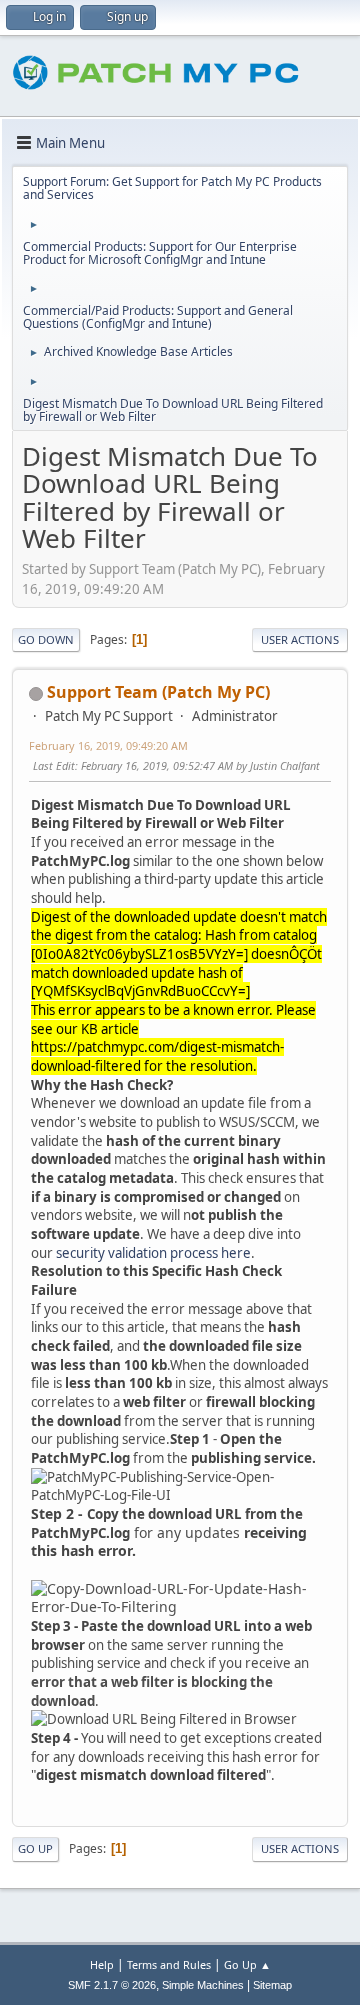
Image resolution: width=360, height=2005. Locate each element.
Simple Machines (203, 1985)
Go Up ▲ (247, 1964)
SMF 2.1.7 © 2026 (112, 1985)
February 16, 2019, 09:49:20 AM (108, 745)
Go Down (46, 639)
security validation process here (153, 1253)
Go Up (35, 1848)
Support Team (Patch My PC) (158, 692)
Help (102, 1964)
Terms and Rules (169, 1964)
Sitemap (272, 1985)
